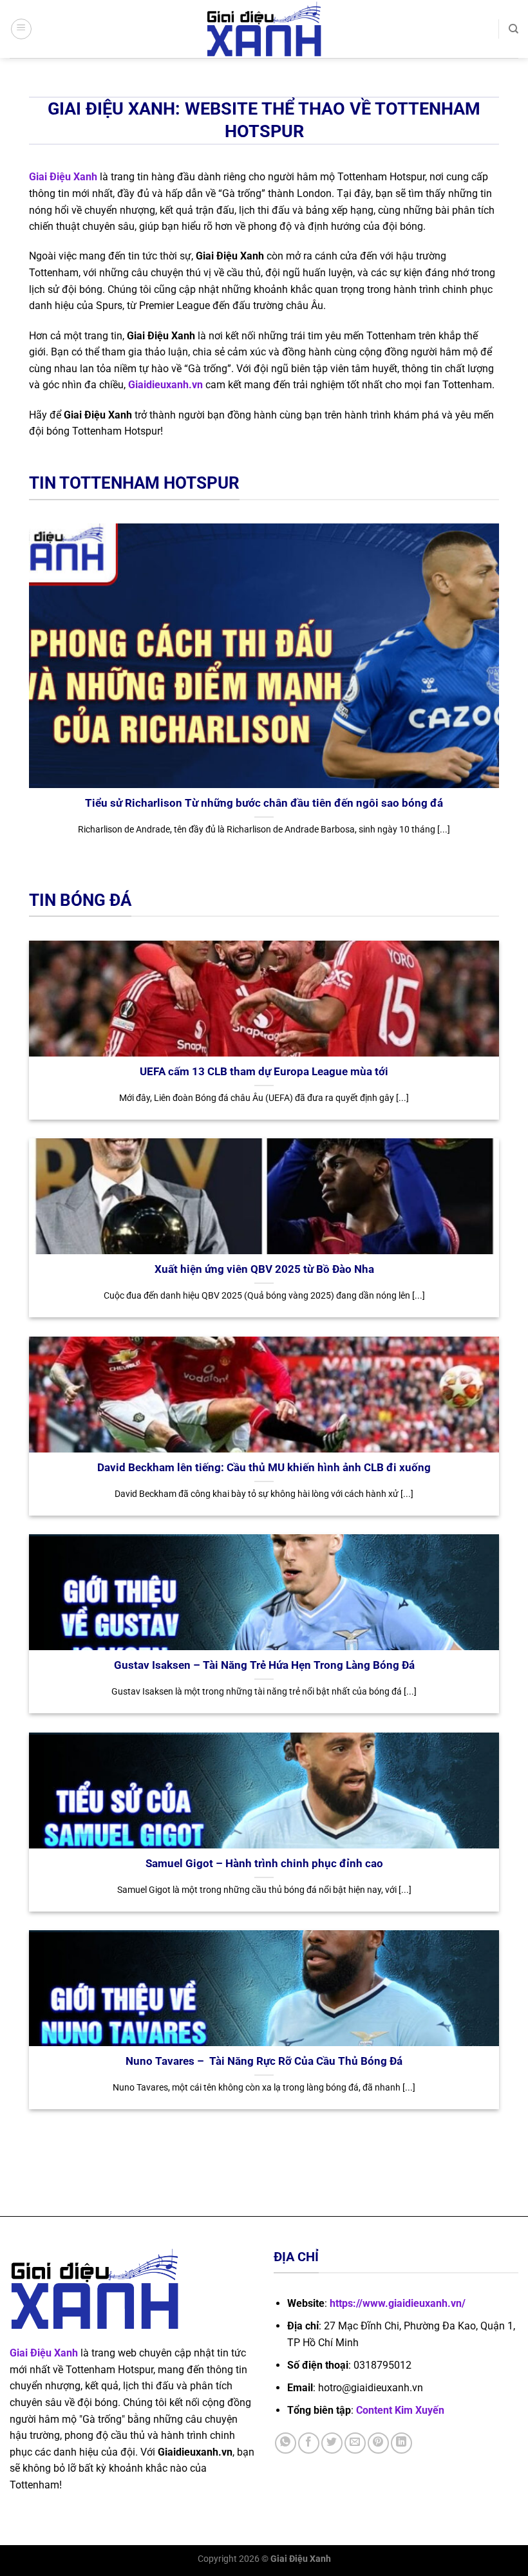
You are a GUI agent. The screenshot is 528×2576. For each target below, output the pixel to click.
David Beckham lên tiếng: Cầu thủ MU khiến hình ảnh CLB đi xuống (264, 1468)
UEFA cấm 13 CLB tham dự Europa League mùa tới (264, 1072)
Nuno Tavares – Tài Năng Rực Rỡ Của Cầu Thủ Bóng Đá (264, 2061)
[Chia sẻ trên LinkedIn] (401, 2443)
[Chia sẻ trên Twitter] (332, 2443)
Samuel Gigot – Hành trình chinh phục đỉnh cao (264, 1864)
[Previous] (26, 695)
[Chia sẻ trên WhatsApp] (286, 2443)
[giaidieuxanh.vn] (264, 29)
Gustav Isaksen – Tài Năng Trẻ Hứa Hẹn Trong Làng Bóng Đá (264, 1665)
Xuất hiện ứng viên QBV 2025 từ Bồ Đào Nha (264, 1269)
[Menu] (21, 29)
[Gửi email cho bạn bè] (355, 2443)
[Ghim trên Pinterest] (378, 2443)
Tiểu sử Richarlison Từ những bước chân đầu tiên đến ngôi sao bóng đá (264, 803)
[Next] (502, 695)
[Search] (514, 29)
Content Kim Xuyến (400, 2410)
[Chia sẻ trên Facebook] (309, 2443)
